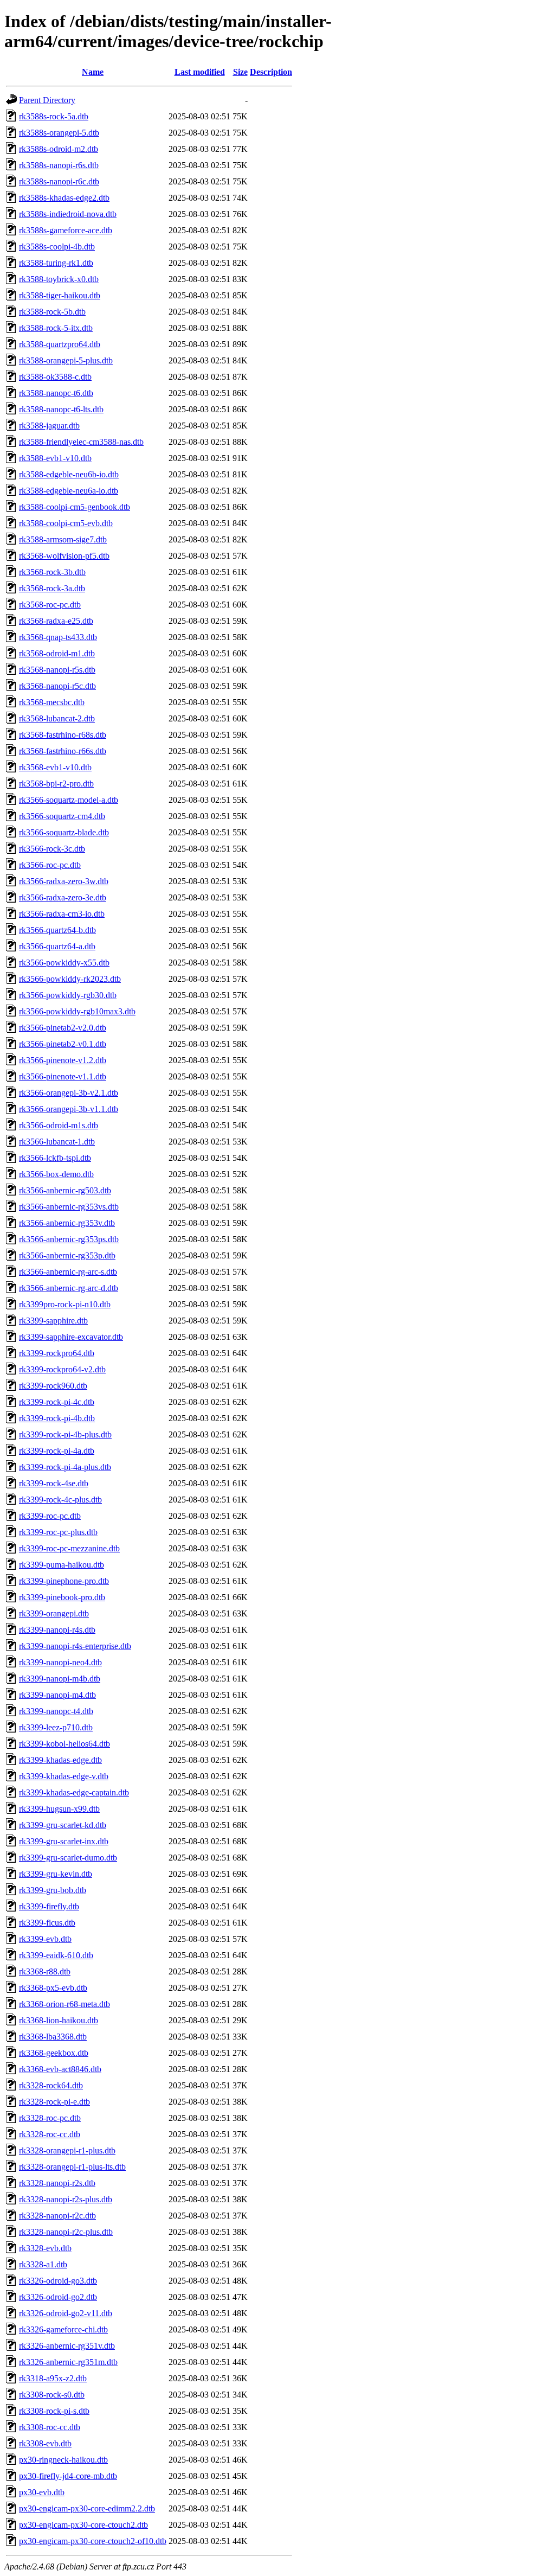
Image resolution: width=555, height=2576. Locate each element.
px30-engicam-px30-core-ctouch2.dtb (83, 2525)
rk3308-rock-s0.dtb (52, 2395)
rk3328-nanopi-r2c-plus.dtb (66, 2232)
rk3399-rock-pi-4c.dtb (57, 1402)
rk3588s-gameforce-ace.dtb (66, 230)
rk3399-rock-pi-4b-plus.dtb (65, 1434)
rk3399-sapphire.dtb (53, 1321)
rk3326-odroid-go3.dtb (58, 2281)
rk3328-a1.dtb (43, 2264)
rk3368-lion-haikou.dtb (59, 2020)
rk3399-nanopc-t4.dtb (56, 1711)
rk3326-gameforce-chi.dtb (63, 2329)
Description (271, 72)
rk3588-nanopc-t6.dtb (56, 393)
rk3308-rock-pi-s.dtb (54, 2411)
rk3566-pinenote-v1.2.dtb (63, 1060)
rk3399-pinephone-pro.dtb (64, 1581)
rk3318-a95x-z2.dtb (53, 2378)
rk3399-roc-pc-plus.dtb (58, 1532)
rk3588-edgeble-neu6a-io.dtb (69, 491)
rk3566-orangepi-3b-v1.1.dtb (69, 1109)
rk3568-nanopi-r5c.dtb (57, 686)
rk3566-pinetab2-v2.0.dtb (63, 1028)
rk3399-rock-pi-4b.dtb (57, 1418)
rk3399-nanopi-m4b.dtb (60, 1679)
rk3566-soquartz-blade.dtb (64, 832)
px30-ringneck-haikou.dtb (63, 2460)
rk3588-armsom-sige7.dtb (63, 539)
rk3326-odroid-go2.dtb (58, 2297)
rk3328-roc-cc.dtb (50, 2134)
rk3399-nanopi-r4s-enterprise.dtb (75, 1646)
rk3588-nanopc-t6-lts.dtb (61, 409)
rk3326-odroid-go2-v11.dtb (66, 2313)
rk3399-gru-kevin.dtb (56, 1874)
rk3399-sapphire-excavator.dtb (71, 1337)
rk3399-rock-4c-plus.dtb (60, 1500)
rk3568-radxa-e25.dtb (56, 621)
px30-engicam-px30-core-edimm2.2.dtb (87, 2508)
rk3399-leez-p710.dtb (56, 1727)
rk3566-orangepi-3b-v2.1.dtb (69, 1093)
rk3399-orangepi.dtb (54, 1613)
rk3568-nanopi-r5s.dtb (57, 670)
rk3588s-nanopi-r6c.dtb (59, 181)
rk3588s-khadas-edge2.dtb (64, 198)
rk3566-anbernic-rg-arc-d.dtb (69, 1288)
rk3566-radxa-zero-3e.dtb (63, 897)
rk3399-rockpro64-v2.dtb (62, 1369)
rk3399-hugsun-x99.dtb (59, 1809)
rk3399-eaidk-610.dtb (56, 1955)
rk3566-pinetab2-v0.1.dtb (63, 1044)
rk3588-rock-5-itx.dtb (56, 328)
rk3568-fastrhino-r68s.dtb (63, 735)
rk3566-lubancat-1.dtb (57, 1142)
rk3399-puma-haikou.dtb (62, 1565)
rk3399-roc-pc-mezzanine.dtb (69, 1548)
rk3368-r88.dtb (45, 1971)
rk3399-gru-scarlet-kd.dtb (63, 1825)
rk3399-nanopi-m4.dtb (57, 1695)
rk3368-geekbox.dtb (54, 2053)
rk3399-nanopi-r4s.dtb (57, 1630)
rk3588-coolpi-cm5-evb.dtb (66, 523)
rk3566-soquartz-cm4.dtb (62, 816)
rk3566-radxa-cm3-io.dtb (62, 914)
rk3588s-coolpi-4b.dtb (57, 247)
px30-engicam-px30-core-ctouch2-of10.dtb (93, 2541)
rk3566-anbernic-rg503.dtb (65, 1190)
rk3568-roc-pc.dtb (50, 605)
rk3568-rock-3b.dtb (52, 572)
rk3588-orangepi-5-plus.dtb (66, 360)
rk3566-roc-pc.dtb (50, 865)
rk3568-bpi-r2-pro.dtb (56, 784)
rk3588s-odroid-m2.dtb (59, 149)
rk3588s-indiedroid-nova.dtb (68, 214)
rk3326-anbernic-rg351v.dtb (67, 2346)
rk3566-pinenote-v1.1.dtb (63, 1076)
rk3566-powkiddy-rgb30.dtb (68, 995)
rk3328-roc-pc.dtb (50, 2118)
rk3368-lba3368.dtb (53, 2037)
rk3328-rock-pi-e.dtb (54, 2102)
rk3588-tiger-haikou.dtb (60, 295)
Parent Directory (47, 100)
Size (240, 72)
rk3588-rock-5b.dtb (52, 312)
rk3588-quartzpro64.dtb (60, 344)
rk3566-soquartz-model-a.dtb (69, 800)
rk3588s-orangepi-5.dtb (59, 133)
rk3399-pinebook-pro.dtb (62, 1597)
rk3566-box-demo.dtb (56, 1174)
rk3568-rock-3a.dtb (52, 588)
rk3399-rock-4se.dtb (54, 1483)
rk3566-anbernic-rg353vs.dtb (69, 1207)
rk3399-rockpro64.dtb (57, 1353)
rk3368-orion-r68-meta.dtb (64, 2004)
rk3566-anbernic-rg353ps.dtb (69, 1239)
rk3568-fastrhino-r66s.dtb (63, 751)
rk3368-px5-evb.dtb (53, 1988)
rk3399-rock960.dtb (53, 1386)
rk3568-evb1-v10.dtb (55, 767)
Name (93, 72)
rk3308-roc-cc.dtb (50, 2427)
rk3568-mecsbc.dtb (52, 702)
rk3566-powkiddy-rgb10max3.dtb (77, 1011)
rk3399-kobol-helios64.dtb (64, 1744)
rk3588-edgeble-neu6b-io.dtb (69, 474)
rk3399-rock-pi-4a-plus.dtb (65, 1467)
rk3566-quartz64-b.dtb (57, 930)
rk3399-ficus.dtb (47, 1923)
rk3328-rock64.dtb (51, 2085)
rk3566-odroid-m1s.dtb (59, 1125)
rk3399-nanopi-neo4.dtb (60, 1662)
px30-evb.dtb (42, 2492)
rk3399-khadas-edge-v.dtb (64, 1776)
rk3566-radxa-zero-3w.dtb (64, 881)
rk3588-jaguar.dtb (49, 426)
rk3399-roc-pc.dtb (50, 1516)
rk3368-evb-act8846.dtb (60, 2069)
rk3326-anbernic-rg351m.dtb (68, 2362)
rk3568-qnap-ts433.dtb (58, 637)
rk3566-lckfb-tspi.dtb (55, 1158)
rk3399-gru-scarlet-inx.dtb (64, 1841)
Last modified (200, 72)
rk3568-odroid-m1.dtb (57, 653)
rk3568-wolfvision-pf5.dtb (64, 556)
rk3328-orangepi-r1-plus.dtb (67, 2150)
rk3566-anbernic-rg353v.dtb (67, 1223)
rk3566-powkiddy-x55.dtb (64, 963)
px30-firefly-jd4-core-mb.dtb (68, 2476)
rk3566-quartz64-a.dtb (57, 946)
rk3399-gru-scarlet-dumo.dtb (68, 1858)
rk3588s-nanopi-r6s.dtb (59, 165)
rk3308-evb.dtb (45, 2443)
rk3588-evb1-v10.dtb (55, 458)
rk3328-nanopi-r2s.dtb (57, 2183)
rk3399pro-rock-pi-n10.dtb (65, 1304)
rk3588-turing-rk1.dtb (56, 263)
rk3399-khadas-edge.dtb (60, 1760)
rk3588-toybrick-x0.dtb (59, 279)
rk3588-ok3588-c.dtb (55, 377)
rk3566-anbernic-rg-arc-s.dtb (68, 1272)
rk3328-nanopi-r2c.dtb (57, 2216)
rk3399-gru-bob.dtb (53, 1890)
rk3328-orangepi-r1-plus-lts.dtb (72, 2167)
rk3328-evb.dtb (45, 2248)
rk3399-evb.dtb (45, 1939)
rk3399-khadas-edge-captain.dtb (74, 1792)
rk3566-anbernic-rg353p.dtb (67, 1255)
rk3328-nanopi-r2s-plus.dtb (66, 2199)
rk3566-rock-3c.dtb (52, 849)
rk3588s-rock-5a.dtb (54, 116)
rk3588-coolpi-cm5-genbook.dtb (75, 507)
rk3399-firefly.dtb (49, 1906)
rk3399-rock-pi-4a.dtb (57, 1451)
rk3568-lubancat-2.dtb (57, 718)
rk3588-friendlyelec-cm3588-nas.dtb (81, 442)
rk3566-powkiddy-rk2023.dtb (70, 979)
